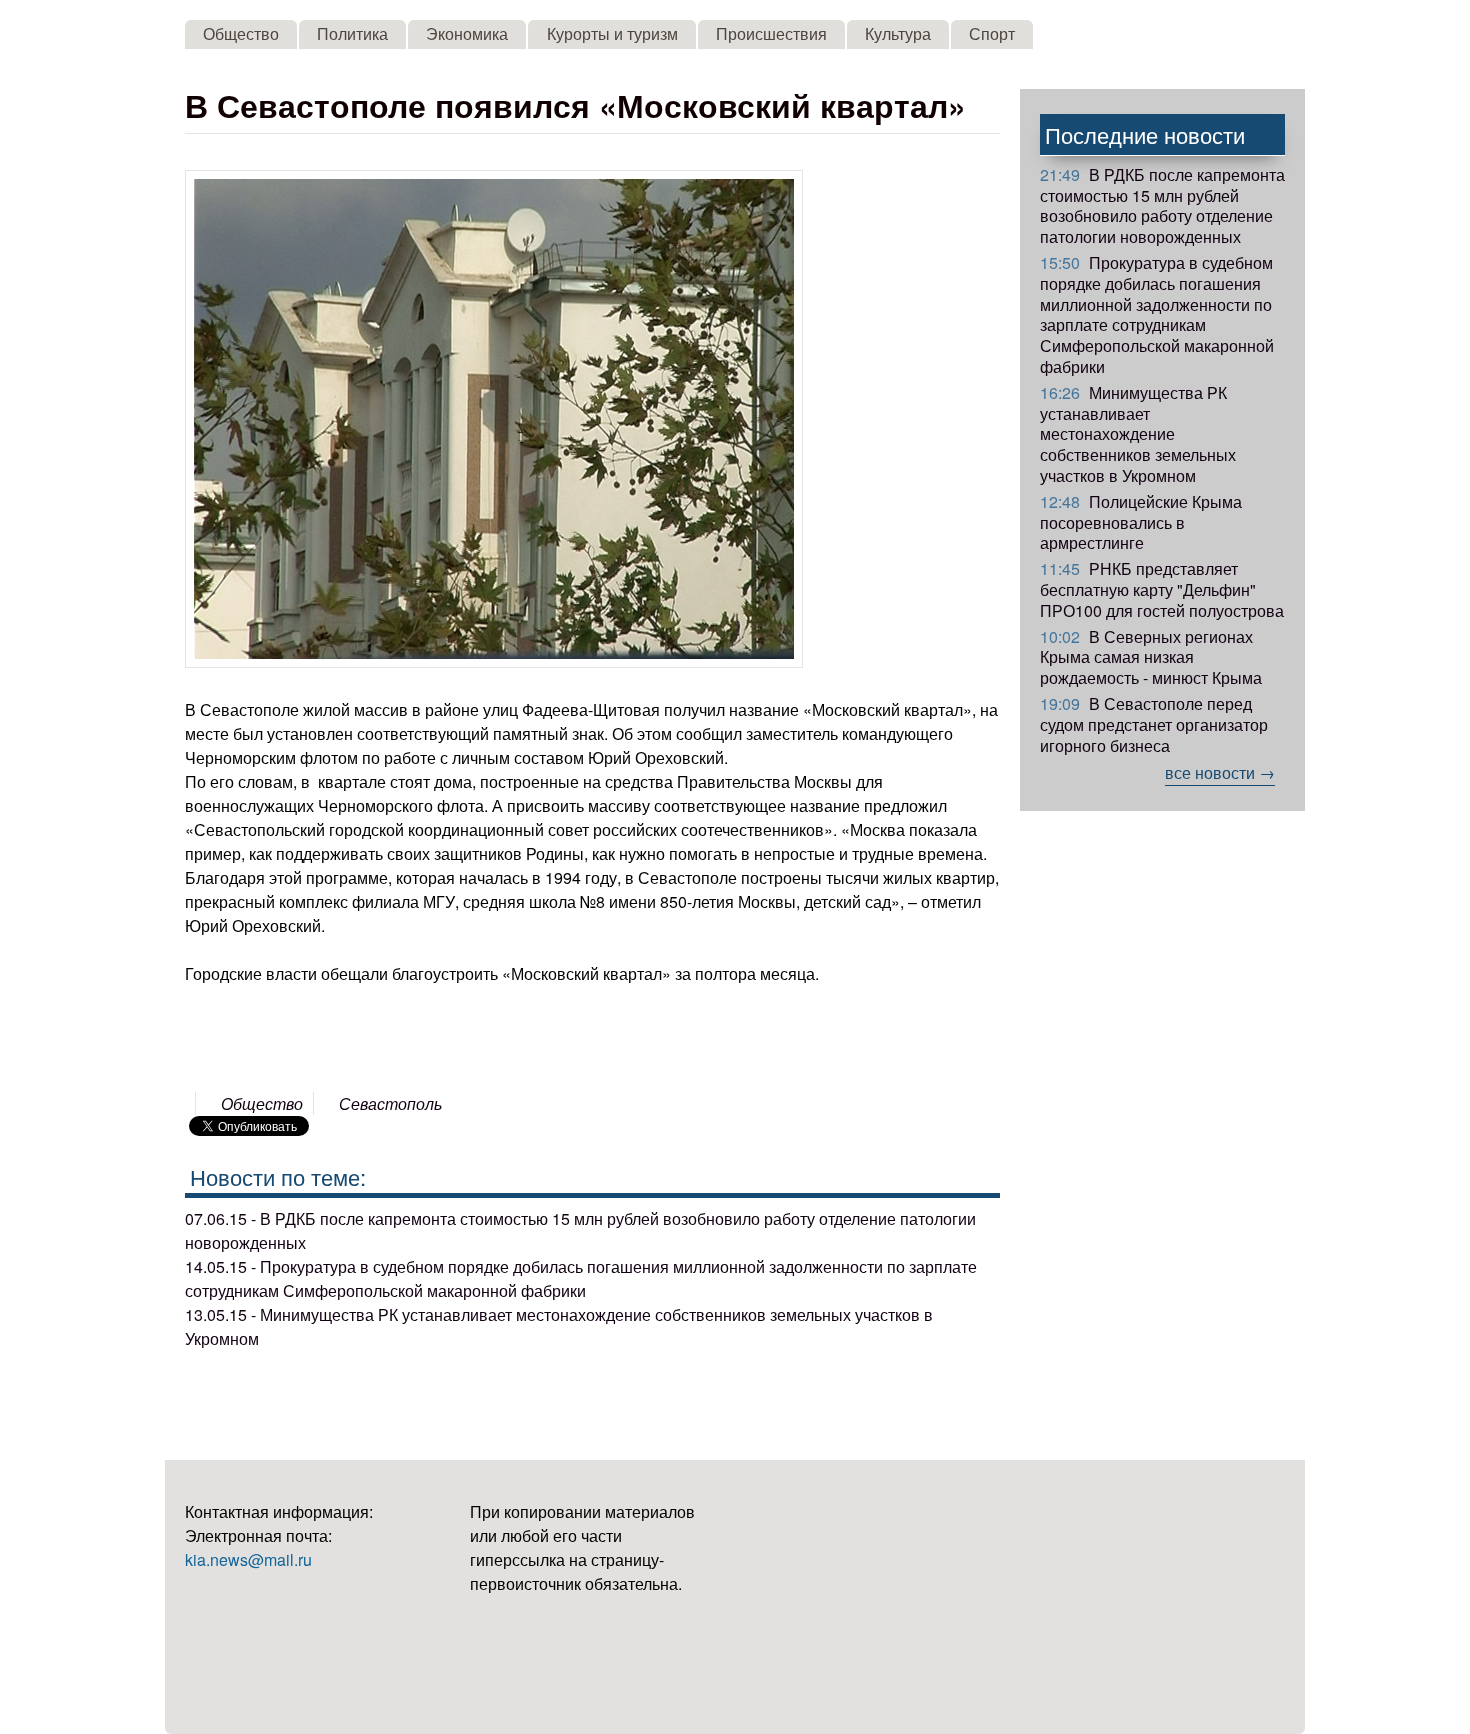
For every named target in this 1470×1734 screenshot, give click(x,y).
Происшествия (771, 33)
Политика (352, 33)
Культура (898, 33)
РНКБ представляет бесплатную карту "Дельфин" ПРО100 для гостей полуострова (1162, 589)
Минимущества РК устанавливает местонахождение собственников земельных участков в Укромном (1138, 434)
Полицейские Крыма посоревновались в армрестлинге (1141, 522)
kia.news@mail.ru (248, 1559)
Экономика (467, 33)
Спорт (992, 33)
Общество (241, 33)
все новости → (1220, 772)
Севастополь (390, 1103)
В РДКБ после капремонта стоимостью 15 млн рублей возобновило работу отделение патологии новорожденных (1162, 205)
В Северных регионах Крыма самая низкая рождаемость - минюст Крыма (1151, 657)
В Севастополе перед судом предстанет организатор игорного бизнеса (1154, 724)
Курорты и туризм (612, 33)
